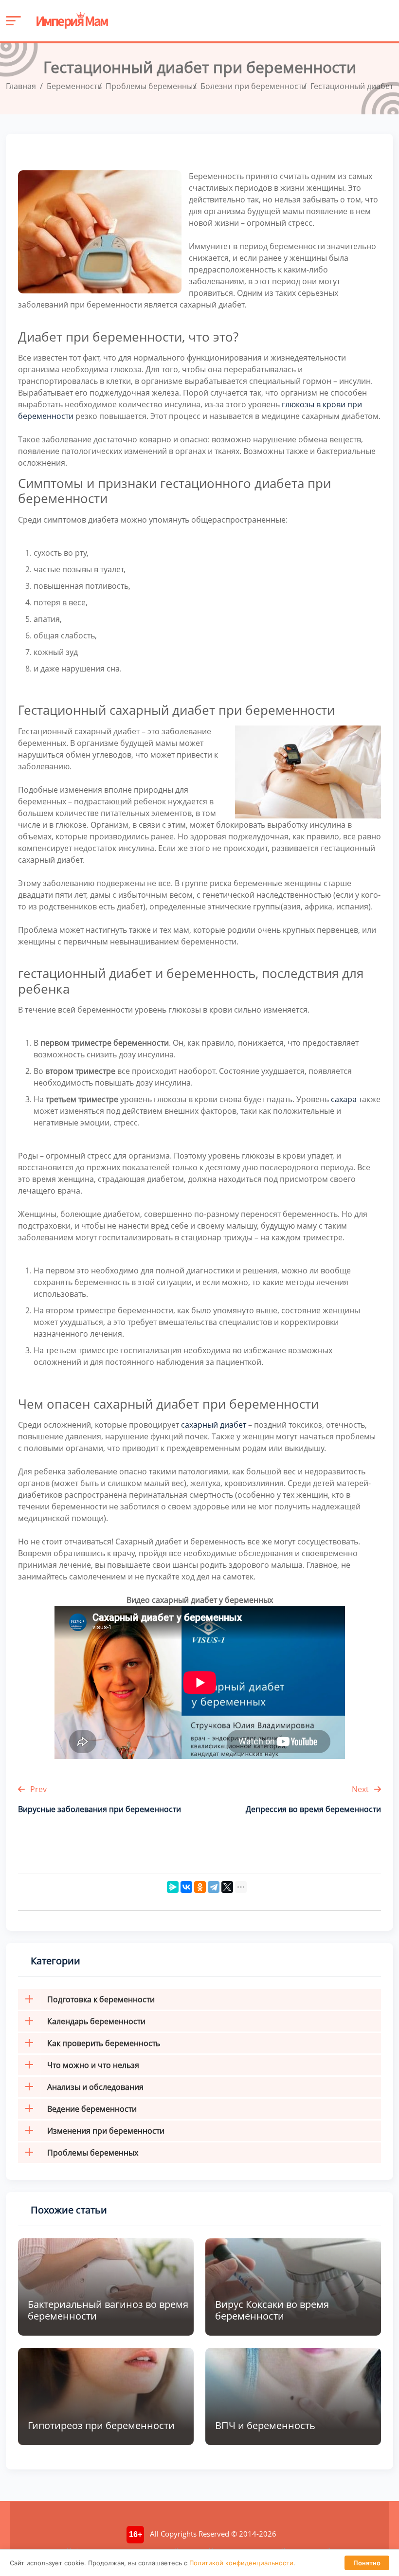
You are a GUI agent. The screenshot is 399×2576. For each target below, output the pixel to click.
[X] (227, 1887)
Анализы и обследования (95, 2087)
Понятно (367, 2563)
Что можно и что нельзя (93, 2065)
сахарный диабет (214, 1425)
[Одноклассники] (200, 1887)
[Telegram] (214, 1887)
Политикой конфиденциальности (241, 2563)
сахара (344, 1099)
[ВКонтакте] (186, 1887)
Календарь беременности (96, 2021)
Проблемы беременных (93, 2153)
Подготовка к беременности (101, 1999)
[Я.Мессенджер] (173, 1887)
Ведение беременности (92, 2109)
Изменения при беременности (106, 2131)
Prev (37, 1789)
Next (361, 1789)
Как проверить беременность (104, 2043)
